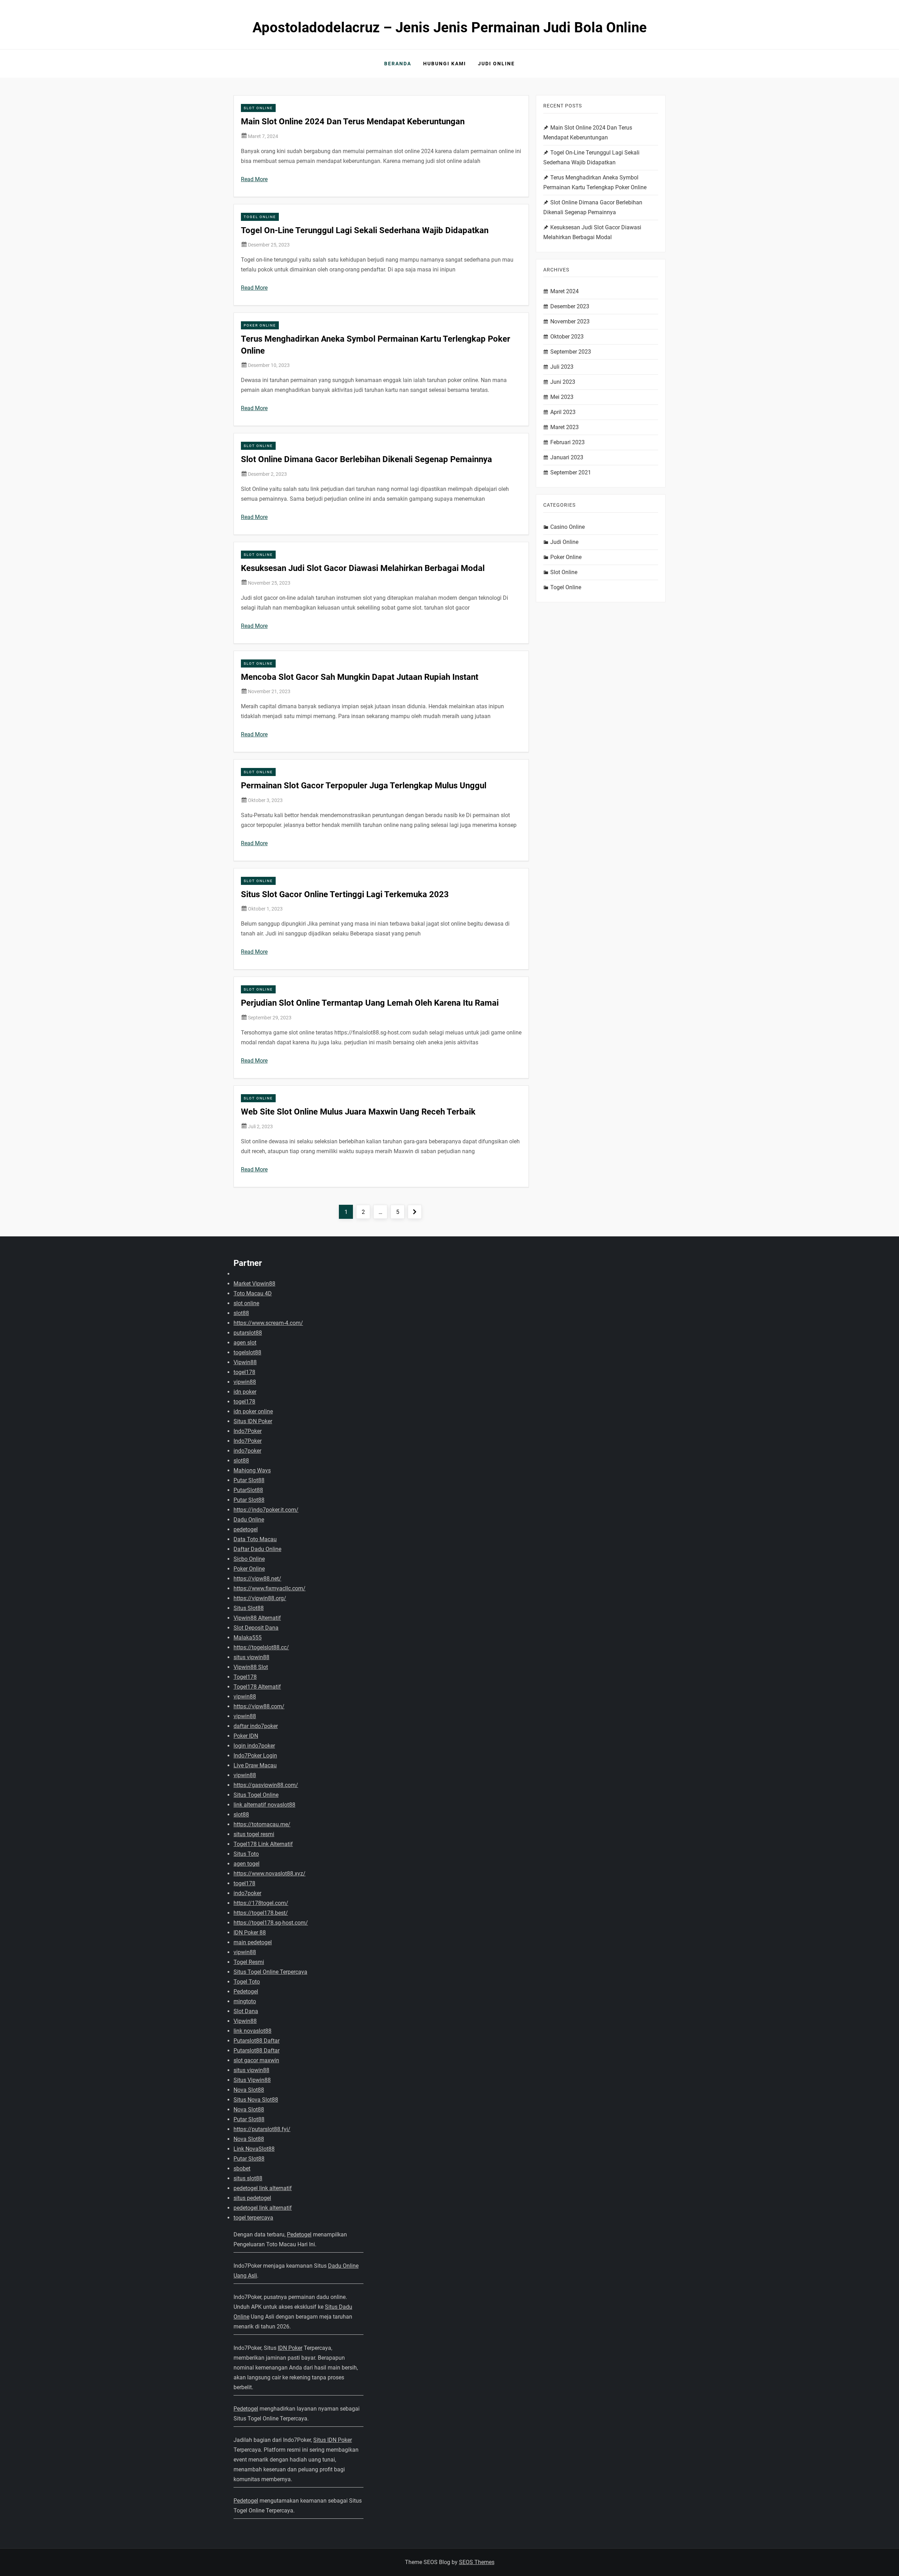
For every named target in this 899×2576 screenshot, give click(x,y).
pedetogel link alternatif (263, 2188)
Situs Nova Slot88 (256, 2100)
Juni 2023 (563, 382)
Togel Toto (247, 1982)
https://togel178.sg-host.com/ (271, 1923)
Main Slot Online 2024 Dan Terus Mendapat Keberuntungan (353, 121)
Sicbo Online (249, 1559)
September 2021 (571, 472)
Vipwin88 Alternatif (257, 1618)
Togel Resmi (249, 1962)
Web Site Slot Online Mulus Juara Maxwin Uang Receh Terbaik (358, 1112)
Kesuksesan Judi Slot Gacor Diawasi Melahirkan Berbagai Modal (363, 568)
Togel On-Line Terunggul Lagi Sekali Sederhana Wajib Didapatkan (365, 230)
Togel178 (245, 1677)
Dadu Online (249, 1520)
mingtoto (245, 2001)
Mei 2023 (562, 397)
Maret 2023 (565, 427)
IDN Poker (290, 2348)
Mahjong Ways (252, 1470)
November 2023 (570, 321)
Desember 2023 (570, 306)
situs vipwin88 (251, 1657)
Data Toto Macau (255, 1539)
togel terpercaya (253, 2218)
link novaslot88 (252, 2031)
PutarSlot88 (248, 1490)
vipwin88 (245, 1382)
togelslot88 (247, 1352)
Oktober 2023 (567, 337)
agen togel (247, 1864)
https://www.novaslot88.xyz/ (270, 1874)
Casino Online (567, 527)
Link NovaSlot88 (254, 2149)
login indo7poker (254, 1746)
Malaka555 (248, 1638)
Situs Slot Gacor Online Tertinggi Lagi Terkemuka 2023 (345, 894)
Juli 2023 (562, 367)
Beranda (398, 64)
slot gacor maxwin (256, 2060)
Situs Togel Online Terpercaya (270, 1972)
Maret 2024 (565, 291)
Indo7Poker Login (255, 1756)
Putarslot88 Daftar (257, 2041)
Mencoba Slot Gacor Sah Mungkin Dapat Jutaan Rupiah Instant (360, 677)
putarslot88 (248, 1333)
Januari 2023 (567, 457)
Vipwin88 (245, 1362)
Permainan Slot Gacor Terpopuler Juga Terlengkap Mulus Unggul (364, 786)
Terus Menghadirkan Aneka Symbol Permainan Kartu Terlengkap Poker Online (595, 182)
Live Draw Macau (255, 1765)
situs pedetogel (252, 2198)
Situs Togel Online (256, 1795)
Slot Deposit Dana (256, 1628)
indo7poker (247, 1451)
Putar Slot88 (249, 1480)
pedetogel (246, 1529)
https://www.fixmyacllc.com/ (270, 1588)
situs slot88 (248, 2178)
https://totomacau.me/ (262, 1824)
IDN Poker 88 (250, 1933)
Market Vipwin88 (254, 1284)
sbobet (242, 2168)
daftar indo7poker (256, 1726)
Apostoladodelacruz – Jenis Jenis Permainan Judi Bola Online (450, 28)
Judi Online (496, 64)
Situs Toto (246, 1854)
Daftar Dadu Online (257, 1549)
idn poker (245, 1392)
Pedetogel (246, 1992)
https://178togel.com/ (261, 1903)
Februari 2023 (567, 442)
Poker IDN (246, 1736)
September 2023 (571, 352)
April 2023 (563, 412)
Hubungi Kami (445, 64)
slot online (246, 1303)
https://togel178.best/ (261, 1913)
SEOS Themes (477, 2562)
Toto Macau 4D (253, 1293)
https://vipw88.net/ (257, 1579)
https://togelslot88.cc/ (261, 1647)
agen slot (245, 1343)
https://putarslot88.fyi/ (262, 2129)
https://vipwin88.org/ (260, 1598)
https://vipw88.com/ (259, 1706)
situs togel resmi (254, 1834)
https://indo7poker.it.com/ (266, 1510)
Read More (254, 179)
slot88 (241, 1313)
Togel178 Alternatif (257, 1687)
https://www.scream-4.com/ (268, 1323)
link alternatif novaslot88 (264, 1805)
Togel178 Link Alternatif (263, 1844)
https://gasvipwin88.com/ (266, 1785)
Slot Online (258, 108)
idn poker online (253, 1411)
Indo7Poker (248, 1431)
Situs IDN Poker (253, 1421)
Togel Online (260, 217)
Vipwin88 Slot (251, 1667)
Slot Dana (246, 2011)
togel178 (244, 1372)
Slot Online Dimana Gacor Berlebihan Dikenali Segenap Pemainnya (366, 459)
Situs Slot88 (249, 1608)
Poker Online (260, 325)
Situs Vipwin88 (252, 2080)
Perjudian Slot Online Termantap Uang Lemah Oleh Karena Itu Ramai (370, 1003)
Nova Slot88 (249, 2090)
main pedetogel (253, 1942)
